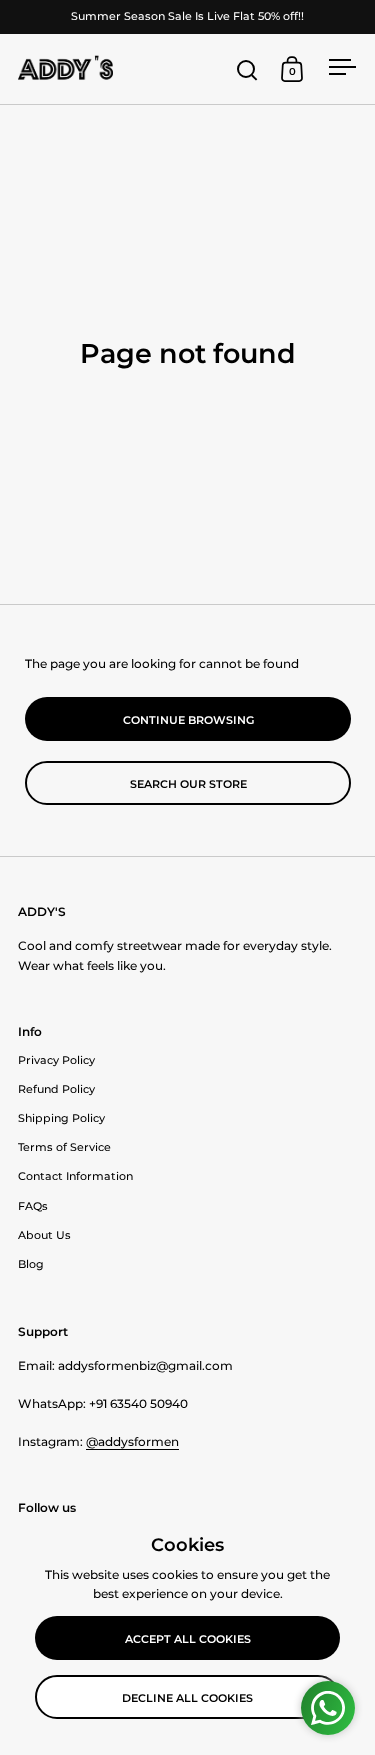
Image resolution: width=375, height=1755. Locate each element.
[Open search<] (247, 69)
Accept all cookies (188, 1639)
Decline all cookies (187, 1698)
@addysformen (132, 1441)
